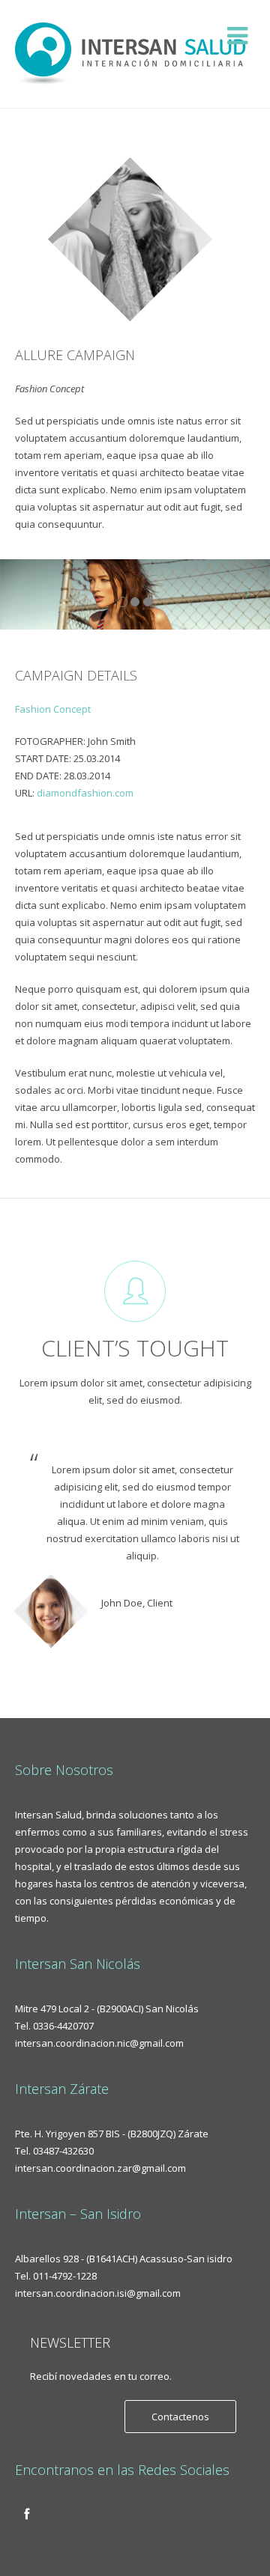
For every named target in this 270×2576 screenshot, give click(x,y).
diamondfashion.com (85, 793)
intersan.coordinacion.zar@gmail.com (100, 2168)
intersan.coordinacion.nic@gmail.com (99, 2043)
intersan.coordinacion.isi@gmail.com (98, 2293)
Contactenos (180, 2417)
